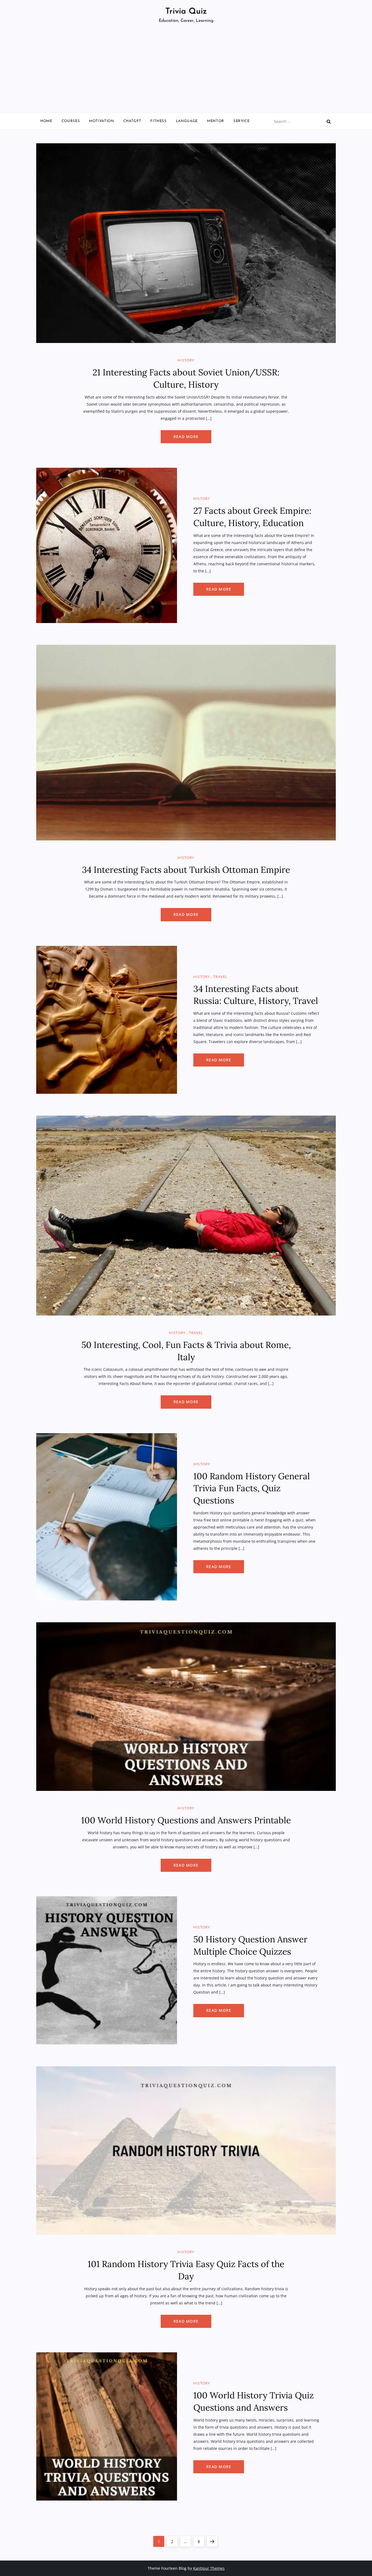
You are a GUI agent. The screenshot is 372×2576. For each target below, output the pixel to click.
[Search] (329, 121)
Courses (71, 121)
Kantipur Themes (209, 2568)
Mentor (216, 121)
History (186, 360)
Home (46, 121)
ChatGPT (132, 121)
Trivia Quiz (186, 12)
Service (242, 121)
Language (187, 121)
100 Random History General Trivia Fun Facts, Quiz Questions (252, 1488)
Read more (186, 437)
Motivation (102, 121)
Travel (220, 977)
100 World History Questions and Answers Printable (186, 1820)
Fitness (158, 121)
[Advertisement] (186, 72)
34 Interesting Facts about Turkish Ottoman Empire (186, 870)
